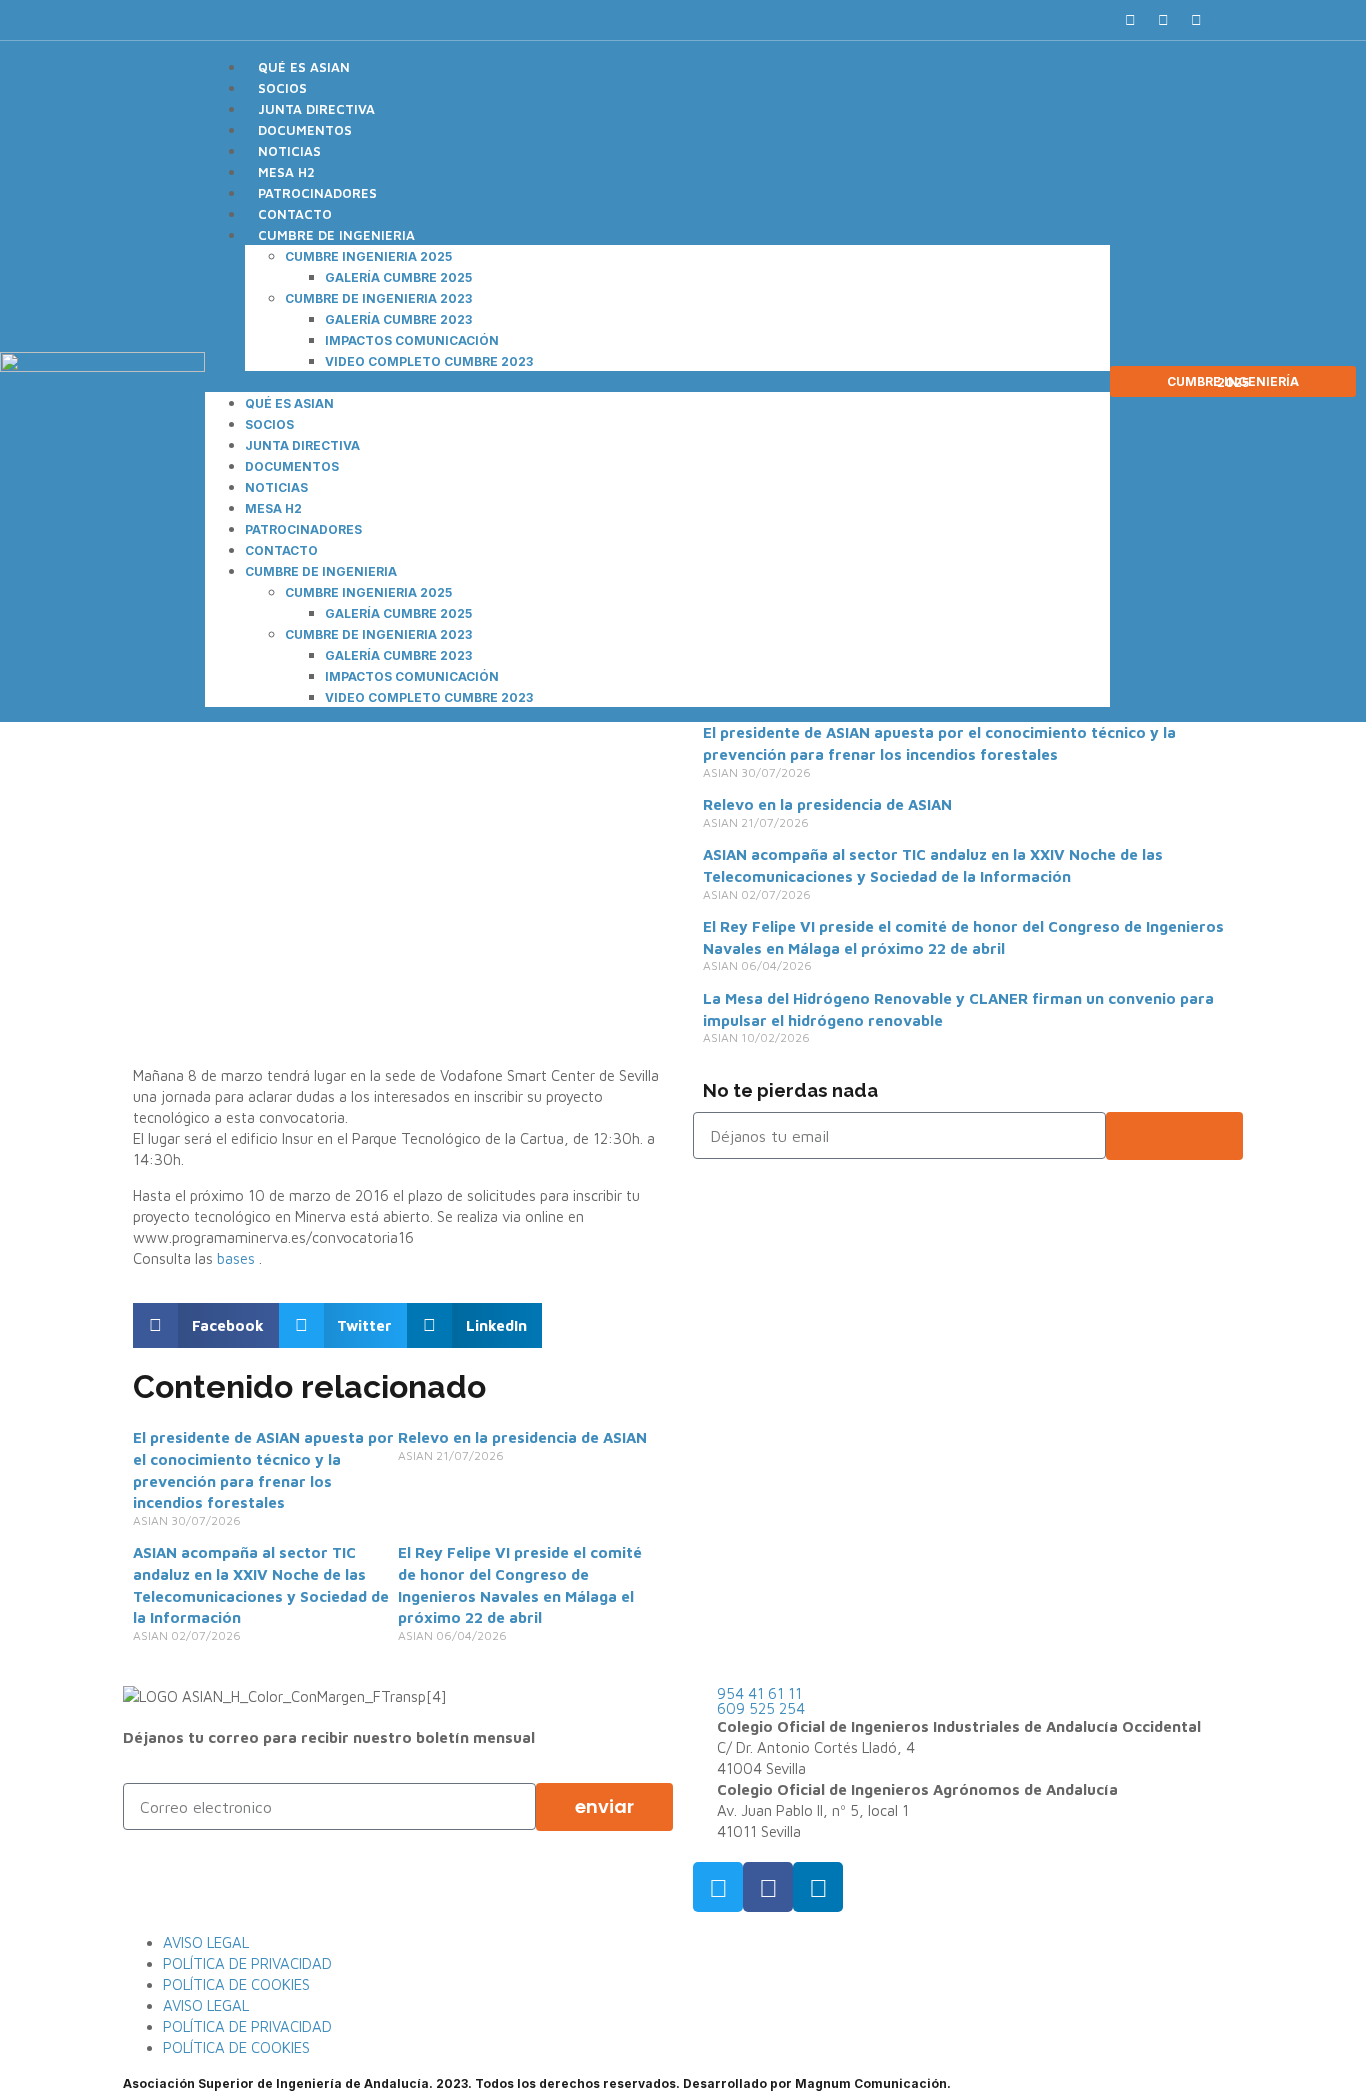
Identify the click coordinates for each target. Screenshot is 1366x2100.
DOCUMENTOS (305, 130)
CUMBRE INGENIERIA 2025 (368, 256)
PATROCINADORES (317, 193)
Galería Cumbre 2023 (398, 319)
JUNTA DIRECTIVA (316, 109)
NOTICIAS (289, 151)
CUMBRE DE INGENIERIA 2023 (378, 298)
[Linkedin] (1196, 20)
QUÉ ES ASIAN (304, 67)
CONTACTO (295, 214)
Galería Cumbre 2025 (398, 277)
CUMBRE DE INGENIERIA (336, 235)
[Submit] (1175, 1136)
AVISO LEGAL (206, 1942)
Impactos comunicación (412, 340)
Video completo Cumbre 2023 (429, 361)
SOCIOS (282, 88)
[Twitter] (1163, 20)
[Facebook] (1130, 20)
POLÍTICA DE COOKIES (236, 1984)
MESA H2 (286, 172)
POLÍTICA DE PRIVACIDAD (247, 1963)
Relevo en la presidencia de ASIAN (522, 1437)
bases (238, 1258)
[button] (1231, 20)
